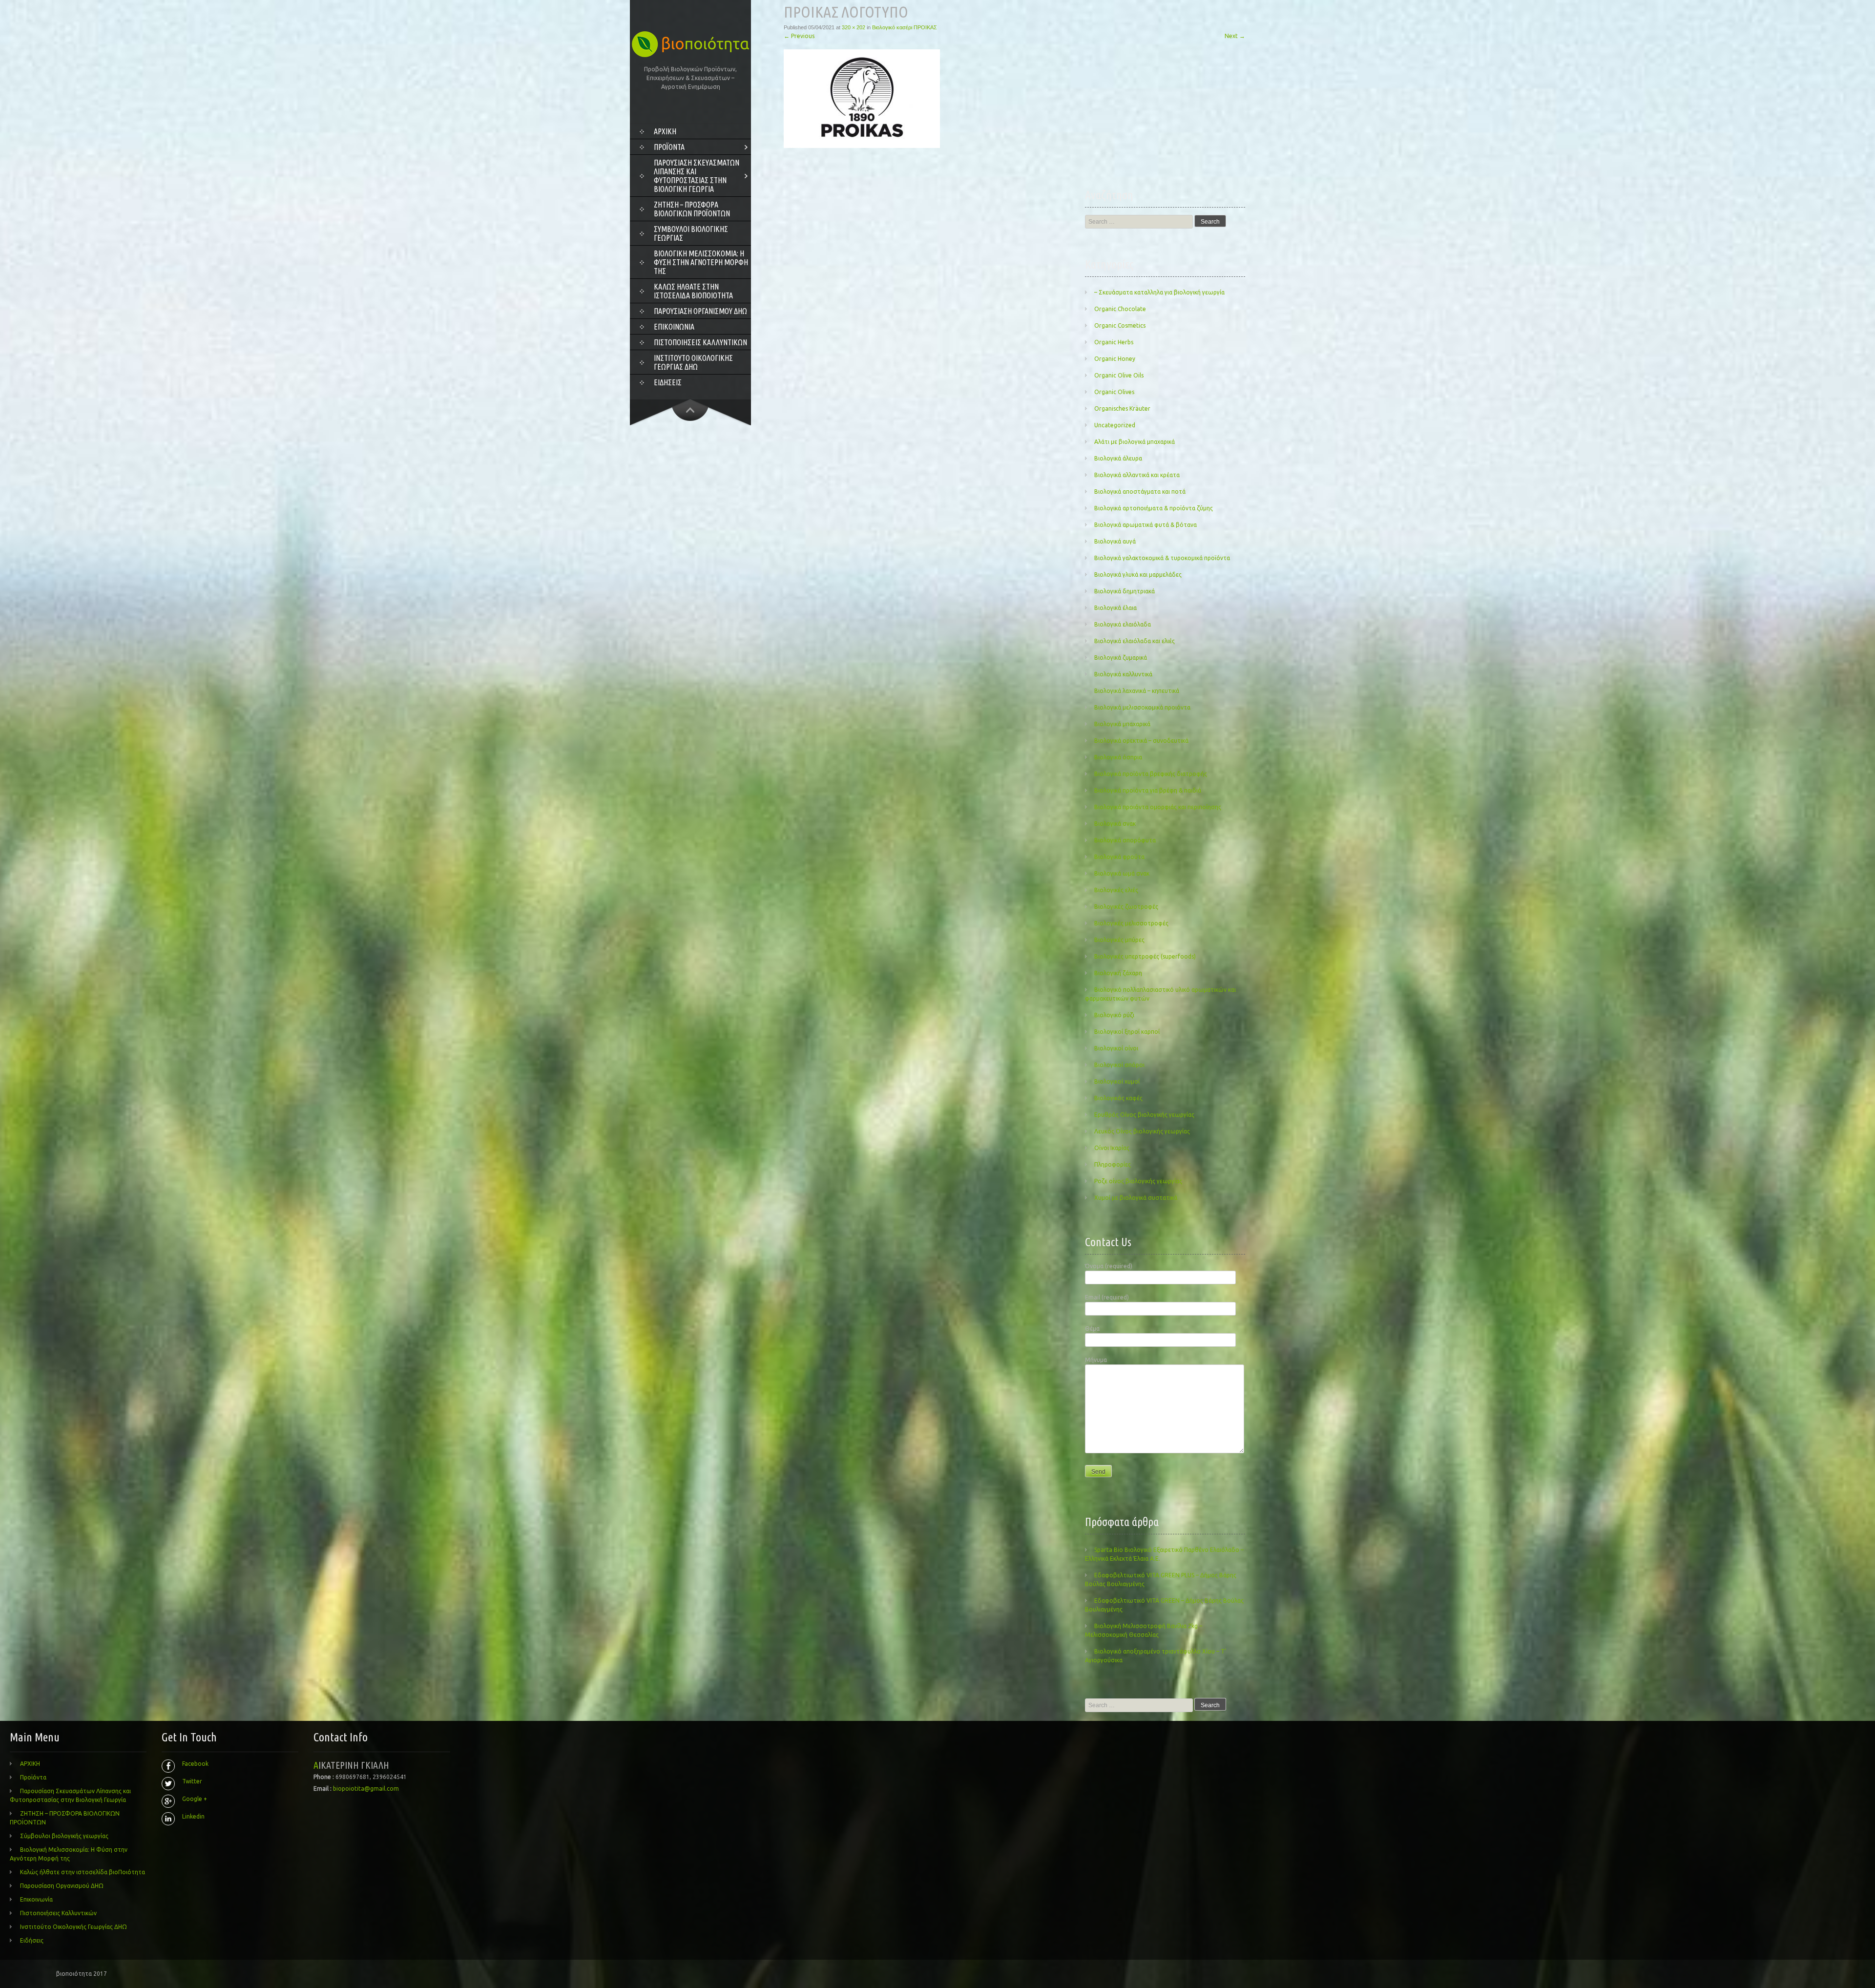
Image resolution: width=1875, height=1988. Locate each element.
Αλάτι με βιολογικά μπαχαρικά (1135, 442)
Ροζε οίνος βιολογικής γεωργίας (1138, 1181)
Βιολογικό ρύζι (1114, 1015)
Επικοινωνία (674, 327)
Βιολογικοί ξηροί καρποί (1127, 1032)
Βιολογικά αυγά (1115, 541)
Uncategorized (1115, 425)
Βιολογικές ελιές (1116, 890)
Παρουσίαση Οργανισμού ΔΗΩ (700, 311)
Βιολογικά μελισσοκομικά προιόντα (1142, 707)
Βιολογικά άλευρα (1118, 458)
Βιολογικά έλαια (1115, 608)
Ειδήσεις (668, 382)
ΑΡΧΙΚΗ (665, 131)
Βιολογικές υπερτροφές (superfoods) (1145, 956)
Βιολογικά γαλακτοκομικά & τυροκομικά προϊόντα (1162, 558)
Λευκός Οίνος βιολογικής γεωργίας (1142, 1131)
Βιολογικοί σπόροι (1119, 1065)
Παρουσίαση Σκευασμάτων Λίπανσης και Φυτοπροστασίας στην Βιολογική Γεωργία (697, 176)
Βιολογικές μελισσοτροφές (1131, 923)
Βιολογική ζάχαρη (1118, 973)
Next (1235, 36)
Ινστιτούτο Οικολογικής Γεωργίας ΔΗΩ (693, 362)
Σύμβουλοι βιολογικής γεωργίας (691, 233)
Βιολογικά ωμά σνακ (1122, 873)
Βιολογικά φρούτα (1119, 857)
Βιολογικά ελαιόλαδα (1123, 624)
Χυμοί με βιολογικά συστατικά (1136, 1198)
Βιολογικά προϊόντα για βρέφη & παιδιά (1148, 790)
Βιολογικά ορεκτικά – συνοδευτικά (1141, 741)
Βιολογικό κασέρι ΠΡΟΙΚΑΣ (905, 27)
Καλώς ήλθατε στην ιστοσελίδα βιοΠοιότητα (693, 291)
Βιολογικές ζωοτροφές (1126, 907)
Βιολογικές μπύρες (1119, 940)
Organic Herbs (1114, 342)
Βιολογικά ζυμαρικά (1121, 658)
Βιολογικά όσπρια (1118, 757)
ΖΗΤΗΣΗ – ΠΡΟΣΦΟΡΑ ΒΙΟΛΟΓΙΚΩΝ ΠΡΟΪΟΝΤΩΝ (692, 209)
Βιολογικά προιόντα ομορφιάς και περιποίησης (1158, 807)
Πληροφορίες (1113, 1164)
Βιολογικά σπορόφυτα (1125, 840)
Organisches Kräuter (1122, 408)
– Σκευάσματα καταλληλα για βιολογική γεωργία (1159, 292)
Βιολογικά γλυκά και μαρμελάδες (1138, 575)
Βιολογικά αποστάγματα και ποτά (1140, 492)
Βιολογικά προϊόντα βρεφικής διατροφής (1151, 774)
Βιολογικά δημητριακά (1125, 591)
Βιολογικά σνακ (1115, 824)
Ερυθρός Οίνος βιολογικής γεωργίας (1144, 1115)
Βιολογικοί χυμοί (1117, 1081)
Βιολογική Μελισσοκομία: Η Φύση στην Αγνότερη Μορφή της (701, 262)
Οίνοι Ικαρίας (1112, 1148)
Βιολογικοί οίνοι (1116, 1048)
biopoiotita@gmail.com (366, 1789)
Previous (799, 36)
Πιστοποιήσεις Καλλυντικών (700, 342)
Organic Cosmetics (1120, 325)
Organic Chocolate (1120, 309)
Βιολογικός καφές (1118, 1098)
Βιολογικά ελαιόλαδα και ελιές (1135, 641)
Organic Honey (1115, 359)
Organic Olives (1114, 392)
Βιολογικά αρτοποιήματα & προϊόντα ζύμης (1154, 508)
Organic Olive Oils (1119, 375)
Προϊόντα (669, 147)
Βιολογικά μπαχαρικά (1122, 724)
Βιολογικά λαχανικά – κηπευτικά (1137, 691)
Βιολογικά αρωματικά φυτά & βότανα (1146, 525)
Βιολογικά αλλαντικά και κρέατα (1137, 475)
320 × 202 (854, 27)
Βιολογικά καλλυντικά (1123, 674)
